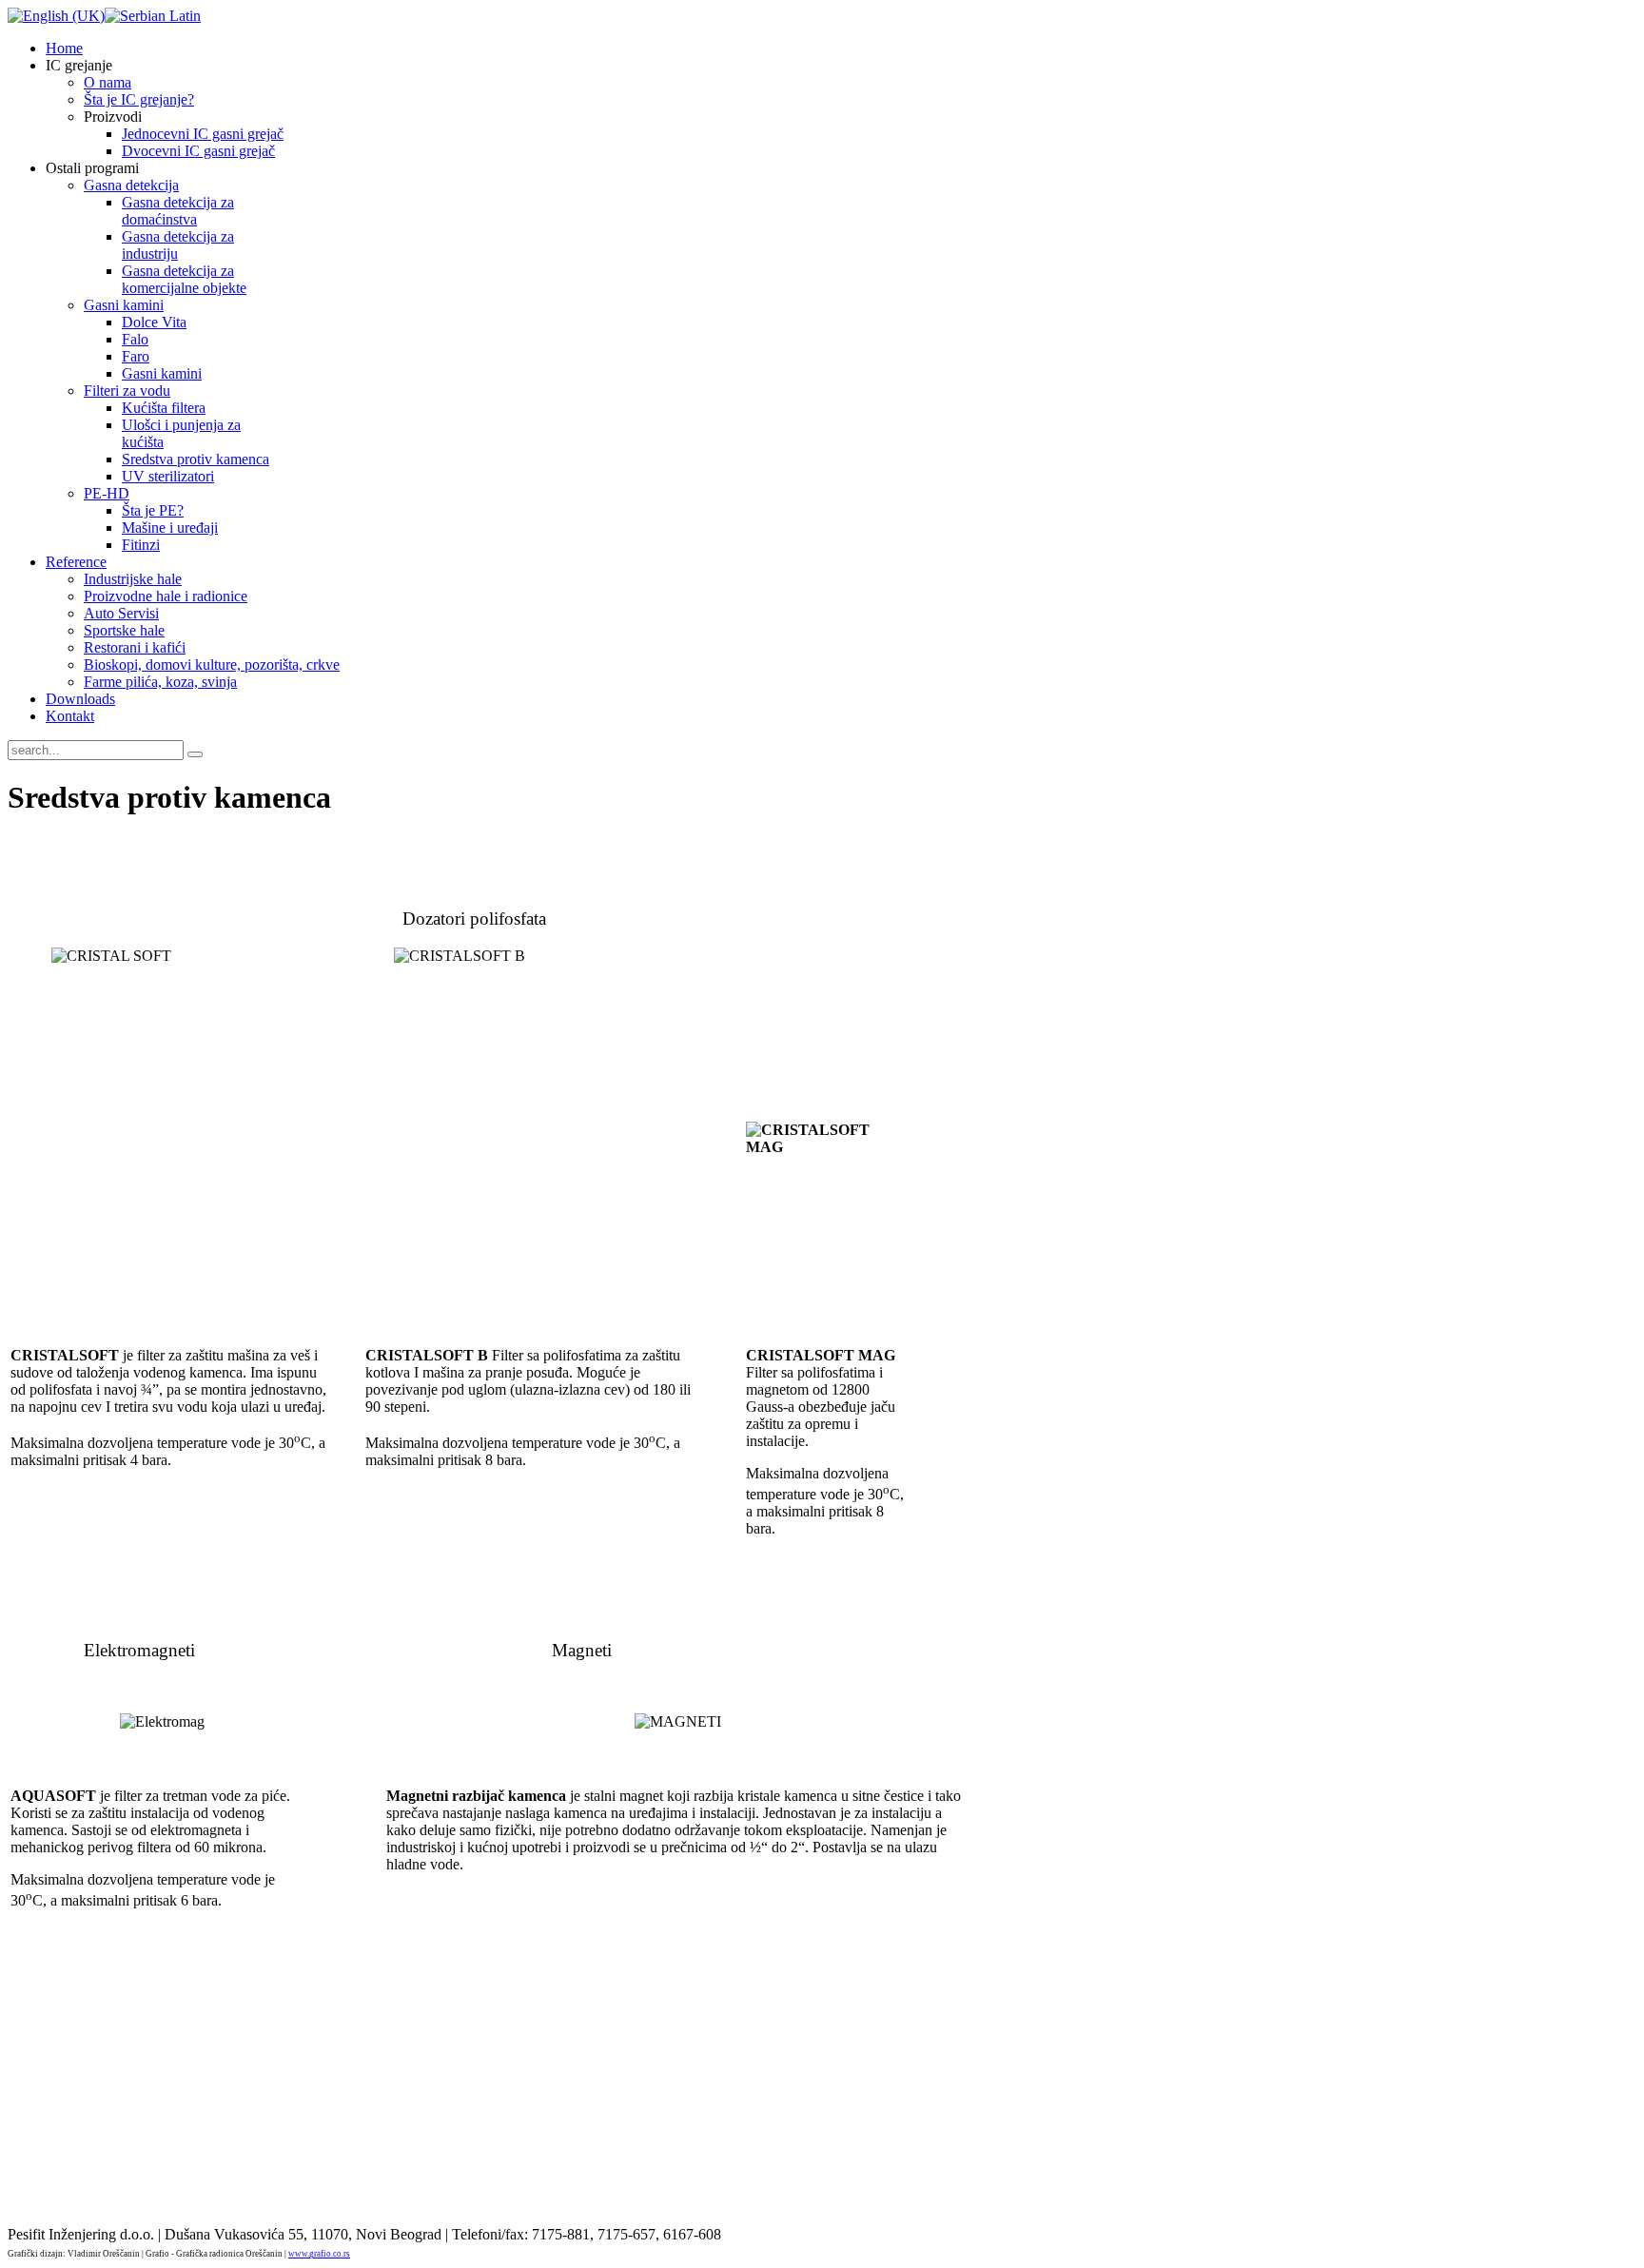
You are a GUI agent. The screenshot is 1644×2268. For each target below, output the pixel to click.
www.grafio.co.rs (319, 2254)
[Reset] (195, 754)
